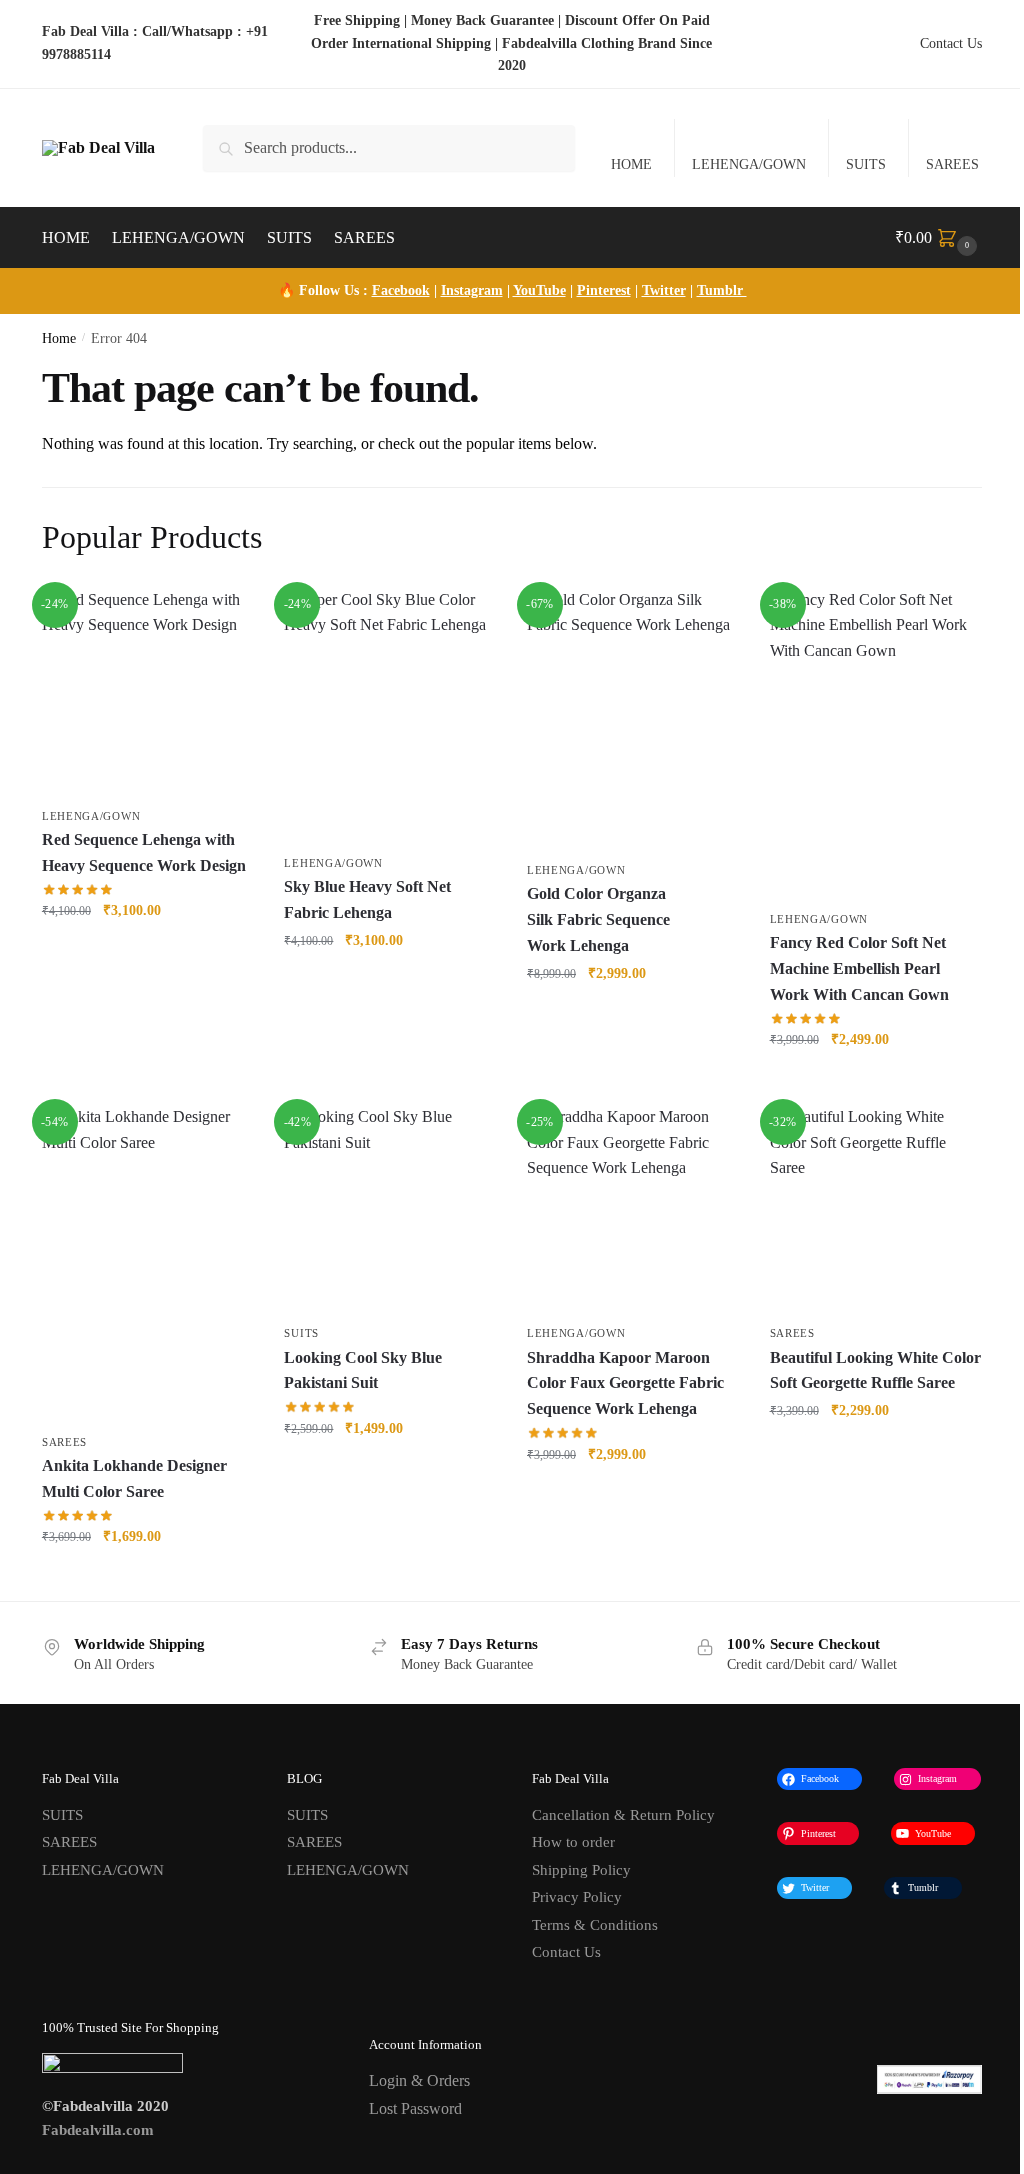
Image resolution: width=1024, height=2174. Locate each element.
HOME (631, 164)
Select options (390, 1471)
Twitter (664, 290)
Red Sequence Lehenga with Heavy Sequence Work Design (144, 852)
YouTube (539, 290)
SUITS (866, 164)
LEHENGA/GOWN (749, 164)
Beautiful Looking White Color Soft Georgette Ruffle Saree (875, 1370)
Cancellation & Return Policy (623, 1815)
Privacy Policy (577, 1897)
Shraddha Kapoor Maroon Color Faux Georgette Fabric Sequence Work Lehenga (625, 1383)
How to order (573, 1842)
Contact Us (951, 43)
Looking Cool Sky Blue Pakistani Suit (363, 1370)
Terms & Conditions (595, 1925)
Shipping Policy (581, 1870)
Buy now (148, 954)
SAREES (952, 164)
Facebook (401, 290)
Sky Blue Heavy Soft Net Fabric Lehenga (367, 899)
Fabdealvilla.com (98, 2130)
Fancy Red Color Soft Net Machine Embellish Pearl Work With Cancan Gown (859, 968)
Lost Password (415, 2108)
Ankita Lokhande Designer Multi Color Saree (134, 1478)
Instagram (472, 290)
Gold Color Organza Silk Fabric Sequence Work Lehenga (598, 919)
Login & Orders (419, 2080)
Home (59, 338)
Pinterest (604, 290)
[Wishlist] (224, 617)
